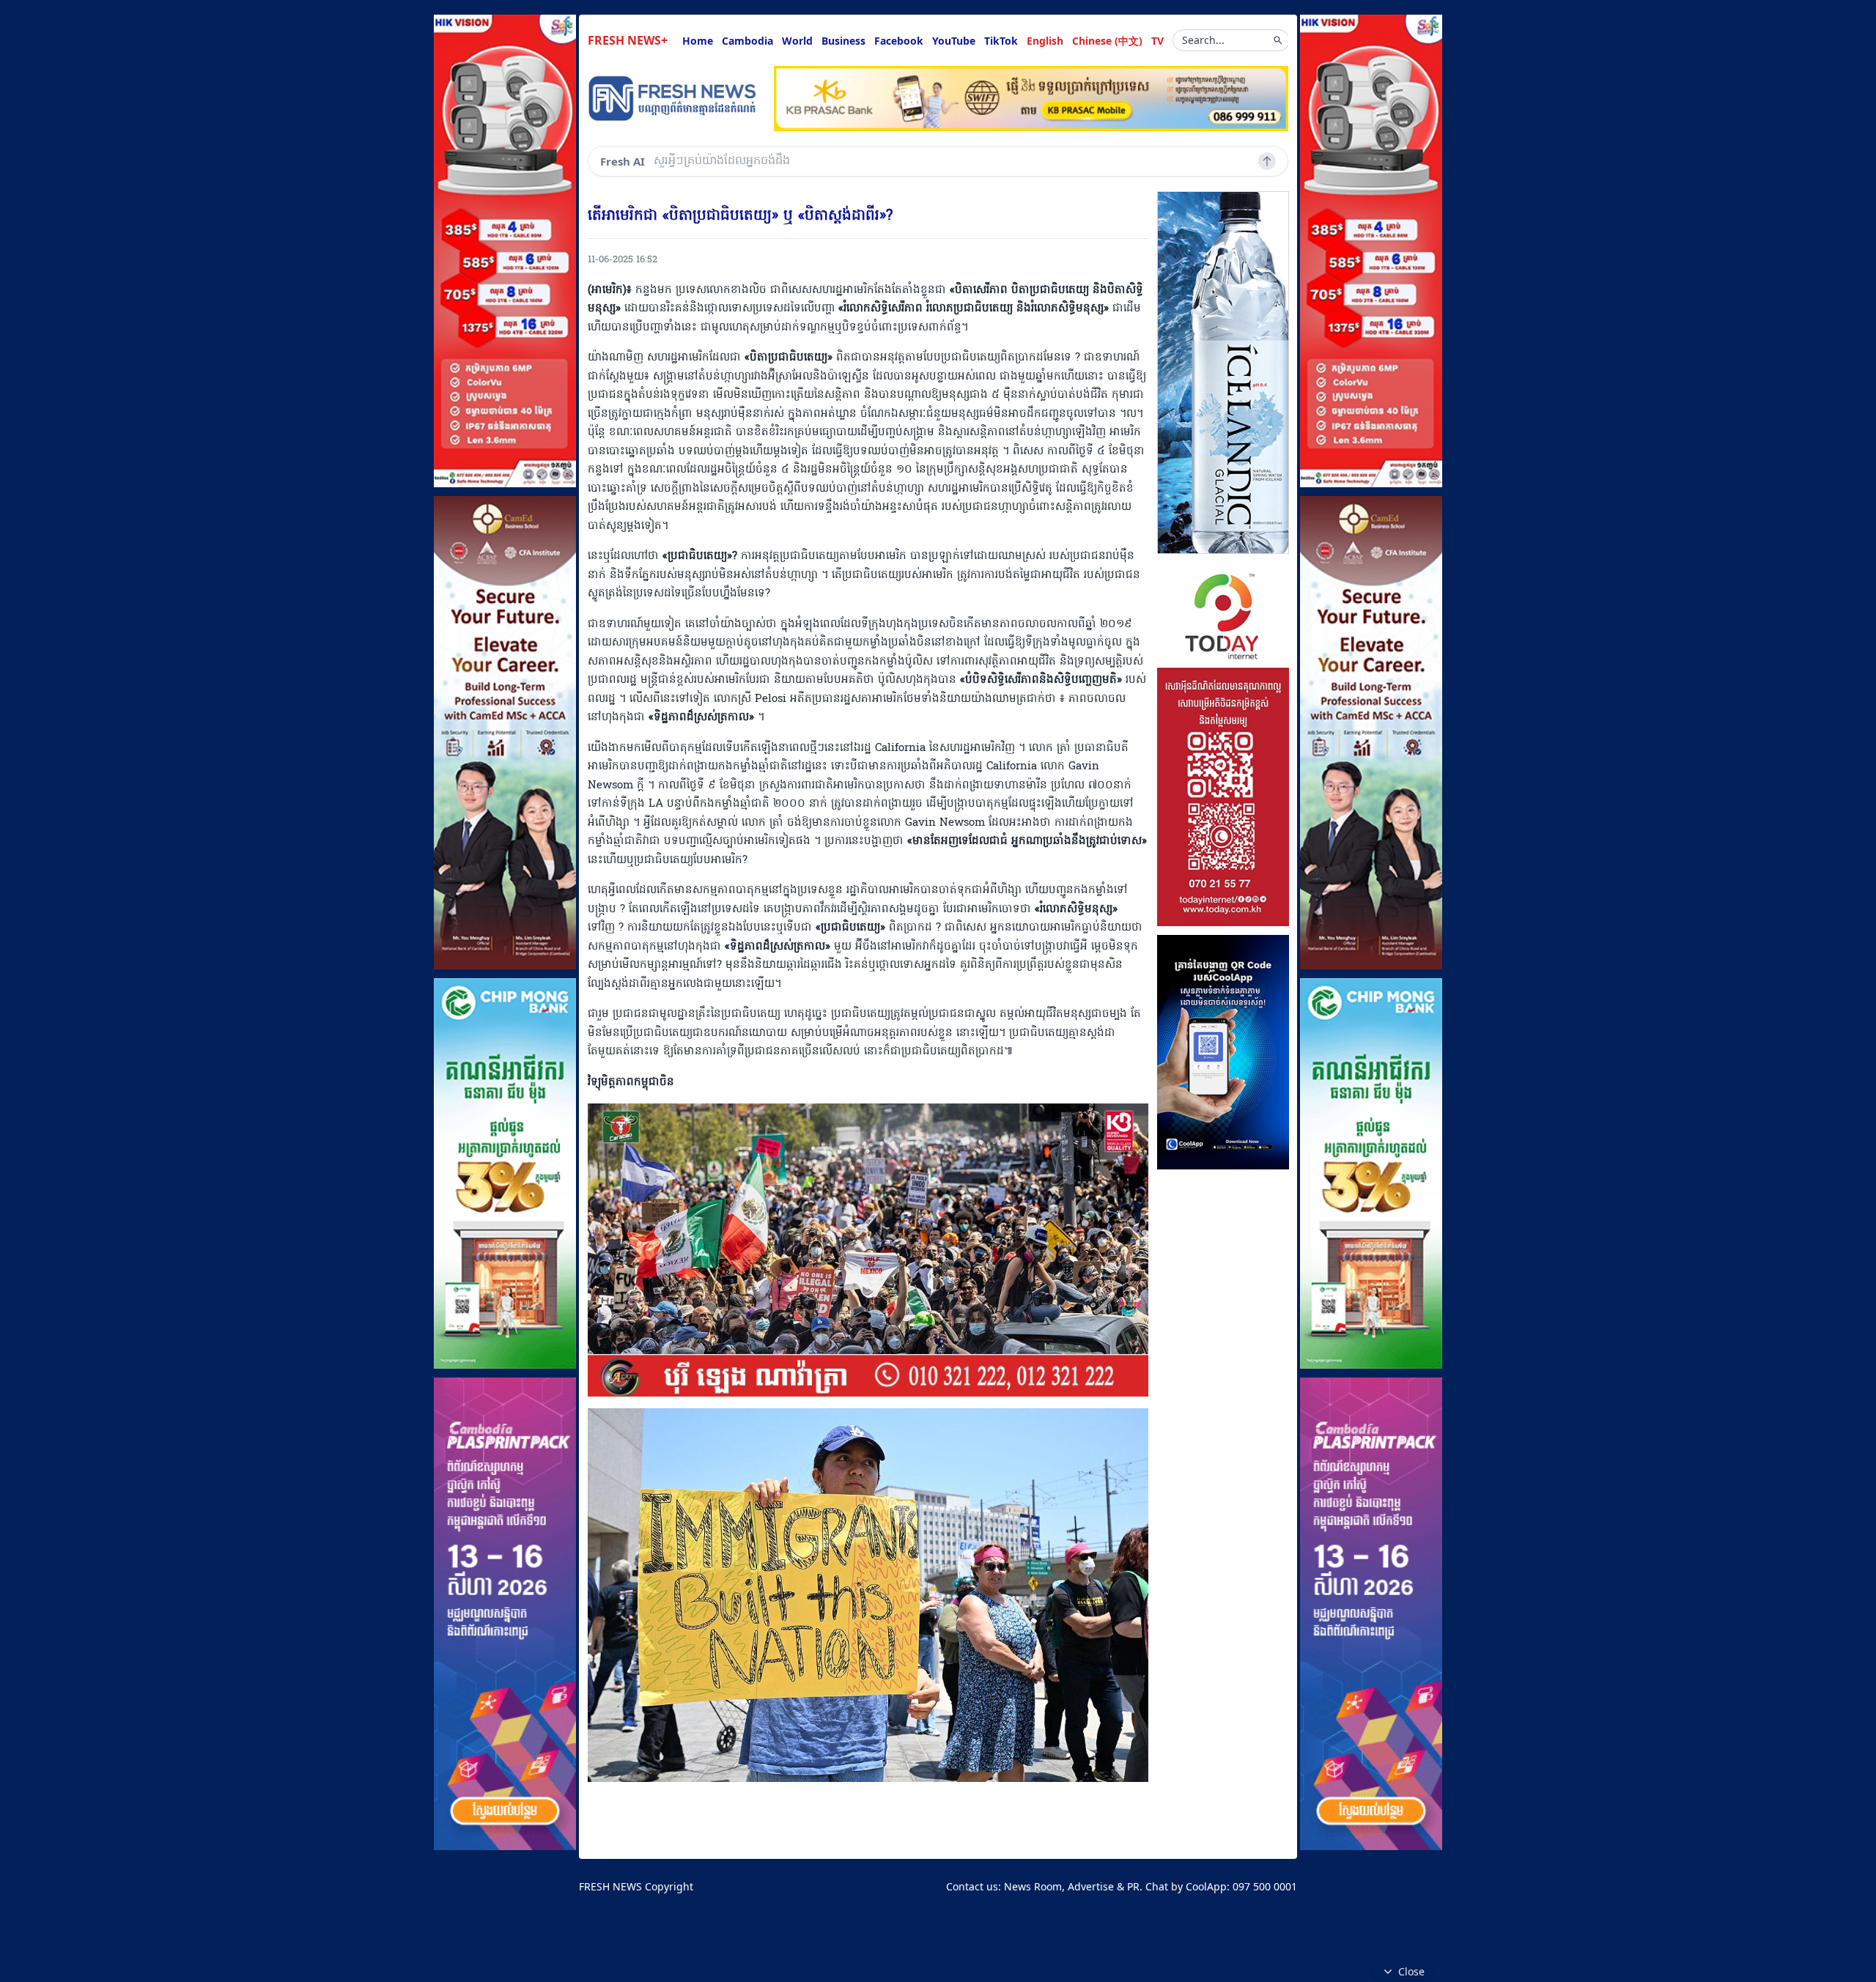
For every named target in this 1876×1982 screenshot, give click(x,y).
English (1045, 41)
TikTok (1001, 41)
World (797, 41)
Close (1411, 1971)
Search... (1203, 40)
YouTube (954, 41)
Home (698, 41)
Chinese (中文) (1107, 41)
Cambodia (747, 41)
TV (1157, 41)
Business (843, 41)
